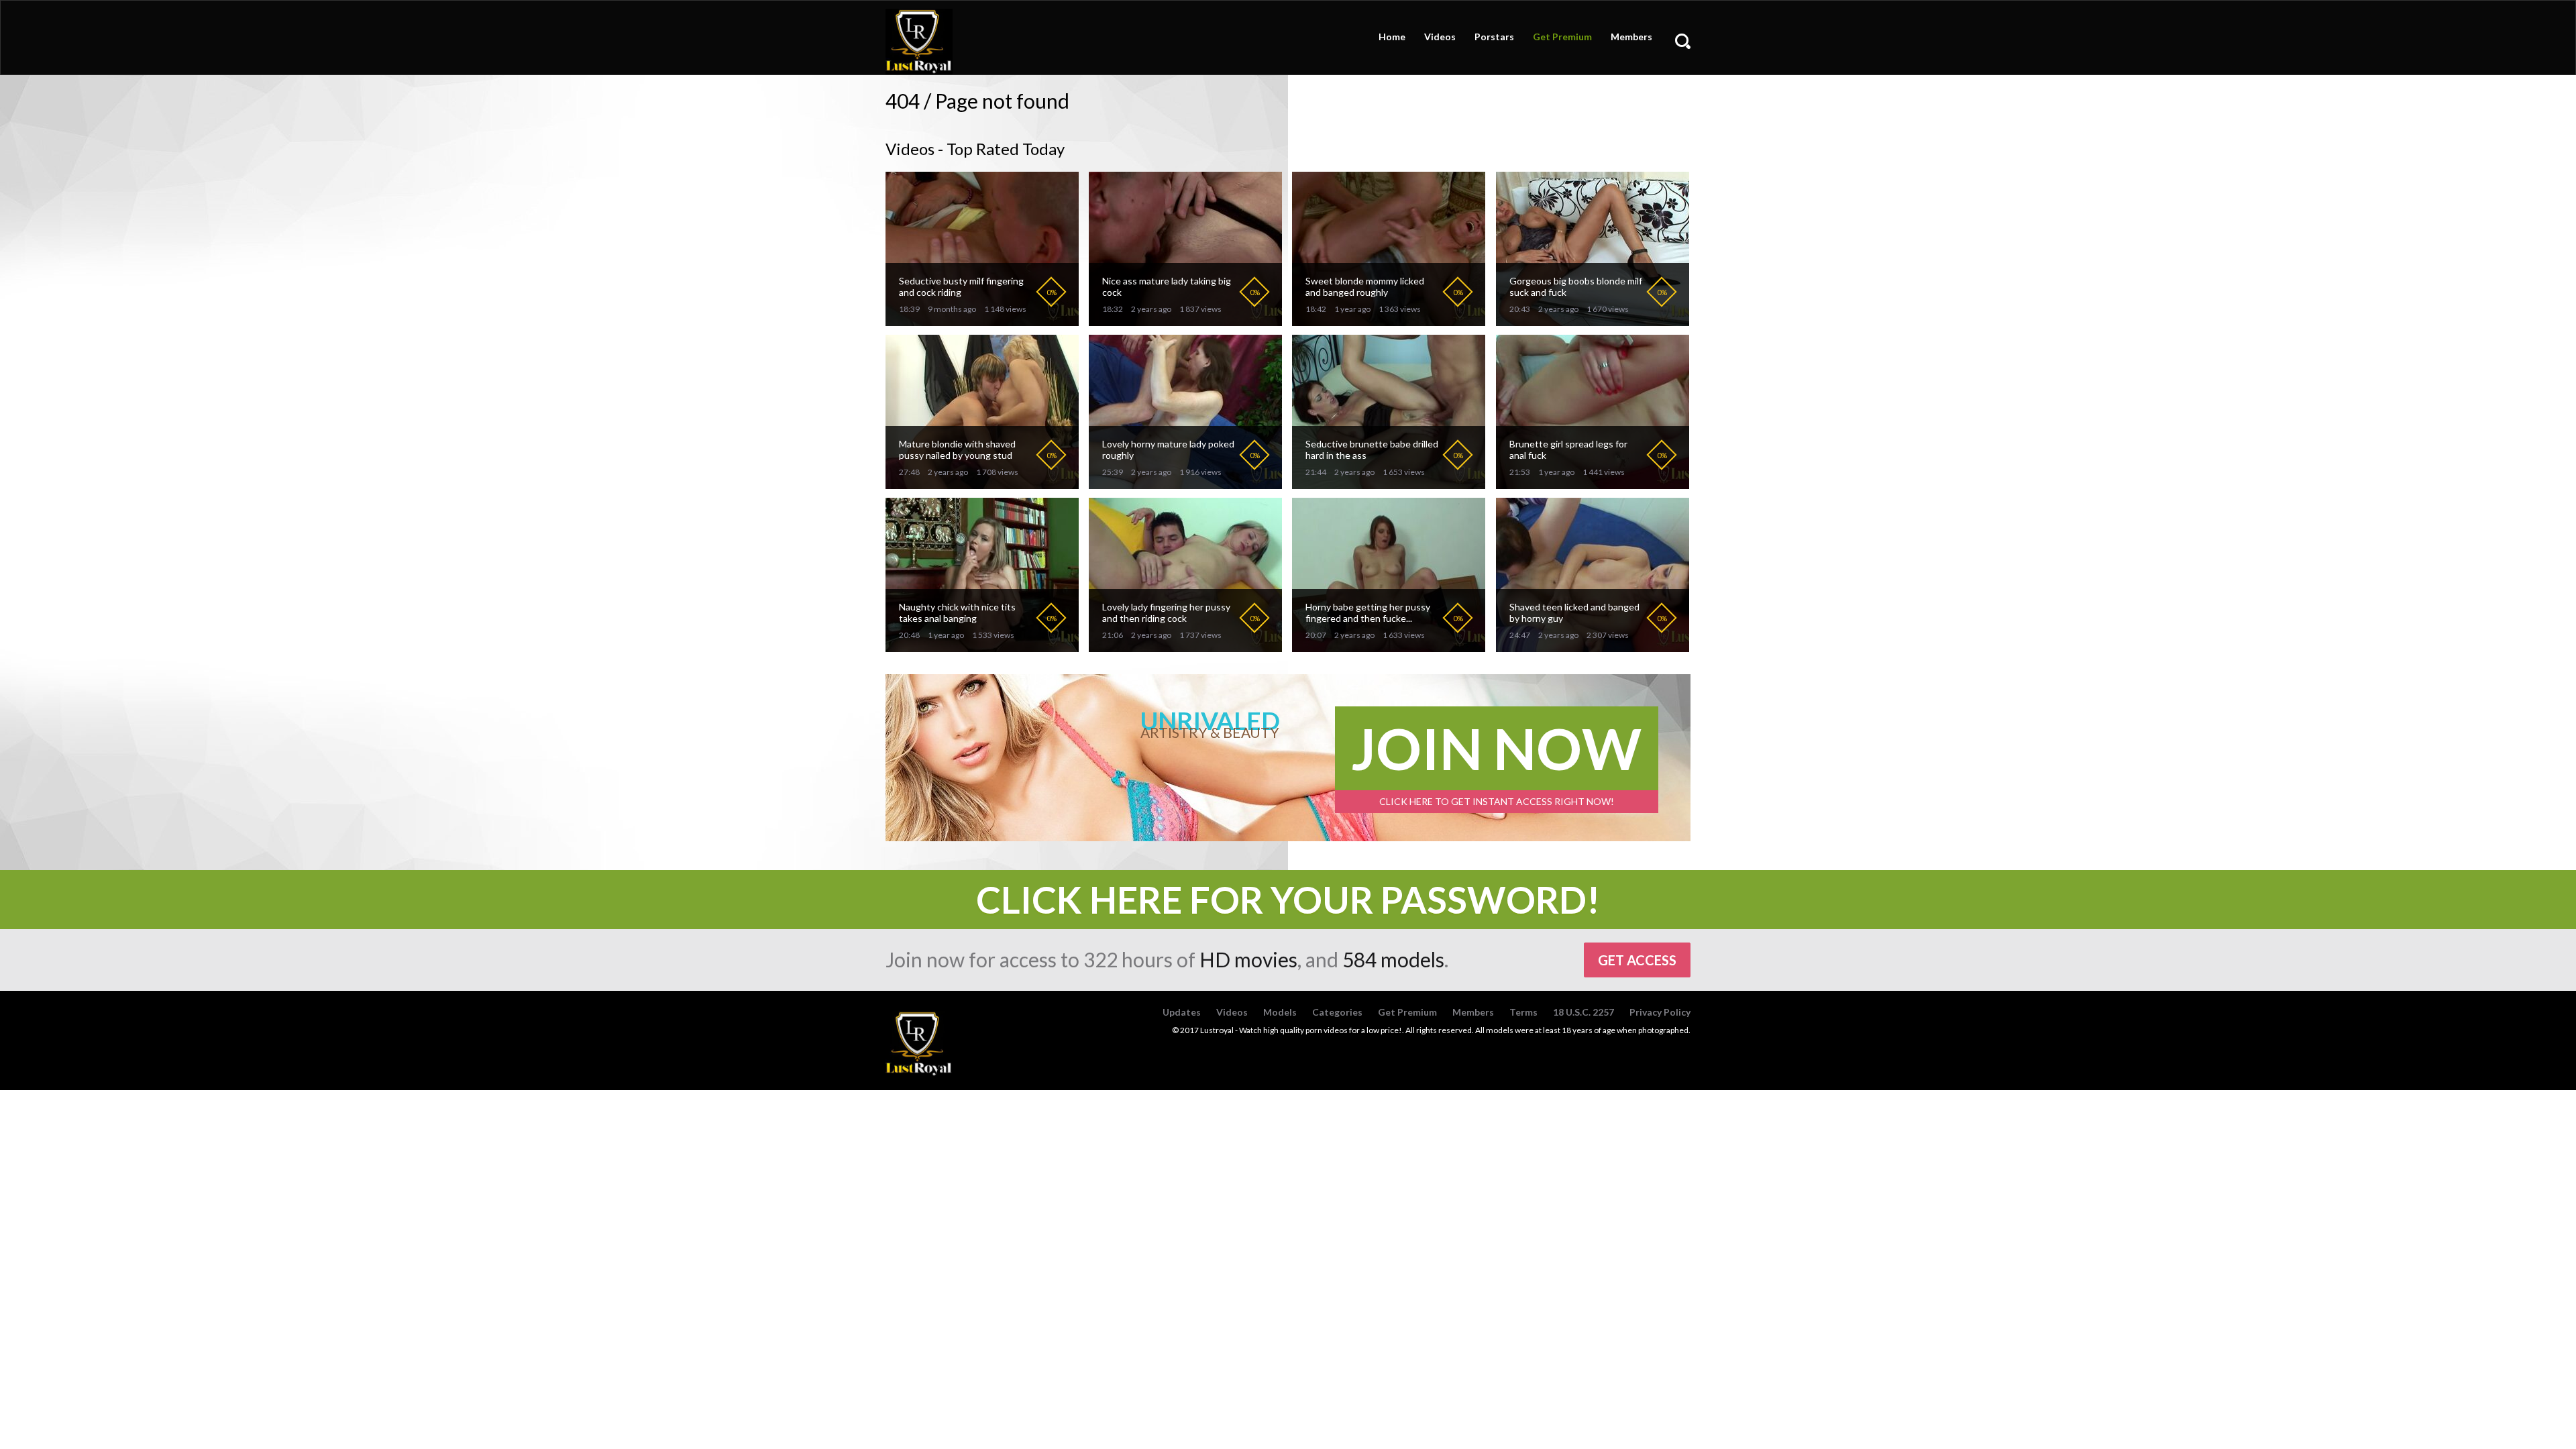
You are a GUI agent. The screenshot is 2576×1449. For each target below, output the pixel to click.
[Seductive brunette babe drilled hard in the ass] (1389, 483)
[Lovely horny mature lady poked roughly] (1185, 483)
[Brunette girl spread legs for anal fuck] (1593, 483)
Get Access (1637, 960)
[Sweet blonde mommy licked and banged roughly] (1389, 320)
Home (1392, 37)
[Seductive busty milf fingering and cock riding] (982, 320)
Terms (1523, 1012)
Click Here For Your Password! (1288, 900)
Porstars (1494, 37)
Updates (1182, 1012)
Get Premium (1562, 37)
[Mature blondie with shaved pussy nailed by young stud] (982, 483)
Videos (1440, 37)
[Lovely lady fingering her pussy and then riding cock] (1185, 646)
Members (1631, 37)
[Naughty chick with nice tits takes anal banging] (982, 646)
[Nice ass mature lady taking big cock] (1185, 320)
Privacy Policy (1660, 1012)
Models (1280, 1012)
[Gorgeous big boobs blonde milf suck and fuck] (1593, 320)
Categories (1337, 1012)
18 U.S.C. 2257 (1584, 1012)
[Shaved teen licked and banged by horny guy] (1593, 646)
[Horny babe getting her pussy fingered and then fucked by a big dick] (1389, 646)
